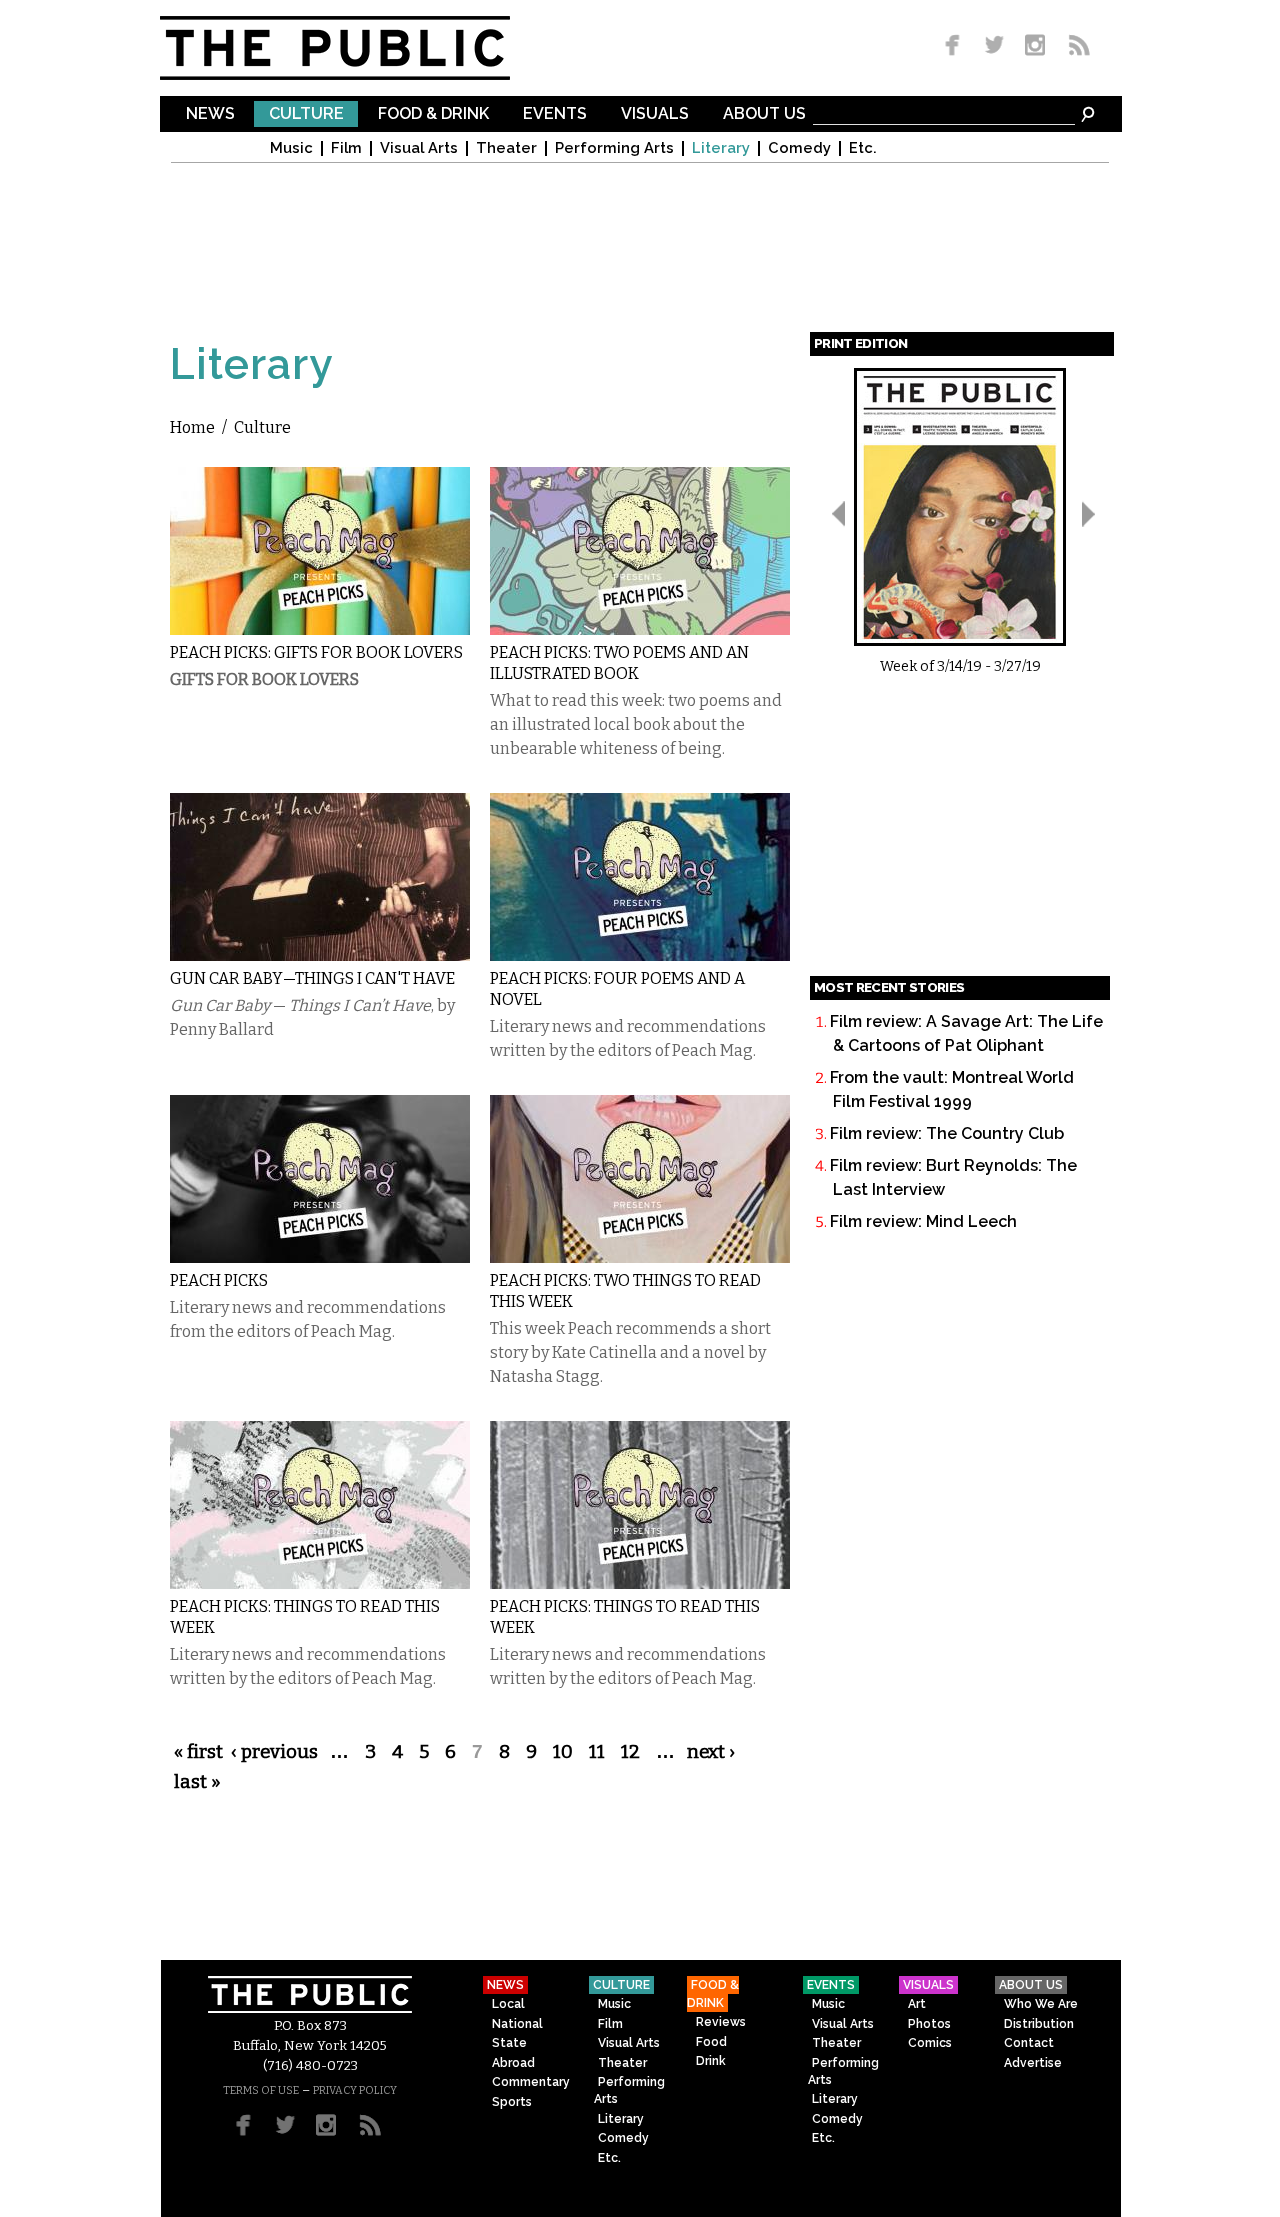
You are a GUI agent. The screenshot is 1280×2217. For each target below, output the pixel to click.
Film (346, 148)
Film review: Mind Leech (923, 1221)
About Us (764, 114)
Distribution (1039, 2024)
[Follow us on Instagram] (1034, 46)
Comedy (799, 148)
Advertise (1033, 2063)
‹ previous (274, 1752)
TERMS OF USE (261, 2090)
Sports (512, 2102)
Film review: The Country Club (947, 1133)
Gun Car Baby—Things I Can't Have (312, 978)
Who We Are (1041, 2004)
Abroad (513, 2063)
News (210, 114)
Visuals (655, 114)
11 (597, 1752)
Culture (306, 114)
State (509, 2043)
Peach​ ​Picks (219, 1280)
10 (563, 1752)
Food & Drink (433, 114)
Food (711, 2042)
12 (630, 1752)
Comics (930, 2043)
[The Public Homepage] (360, 48)
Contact (1029, 2043)
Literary (721, 148)
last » (197, 1782)
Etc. (863, 148)
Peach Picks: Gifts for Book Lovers (316, 652)
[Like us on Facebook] (956, 46)
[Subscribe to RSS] (1074, 46)
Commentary (531, 2082)
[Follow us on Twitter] (994, 46)
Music (291, 148)
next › (711, 1752)
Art (917, 2004)
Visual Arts (419, 148)
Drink (711, 2061)
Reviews (721, 2022)
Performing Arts (614, 148)
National (517, 2024)
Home (192, 427)
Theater (506, 148)
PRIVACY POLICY (355, 2090)
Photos (929, 2024)
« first (198, 1752)
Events (555, 114)
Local (508, 2004)
